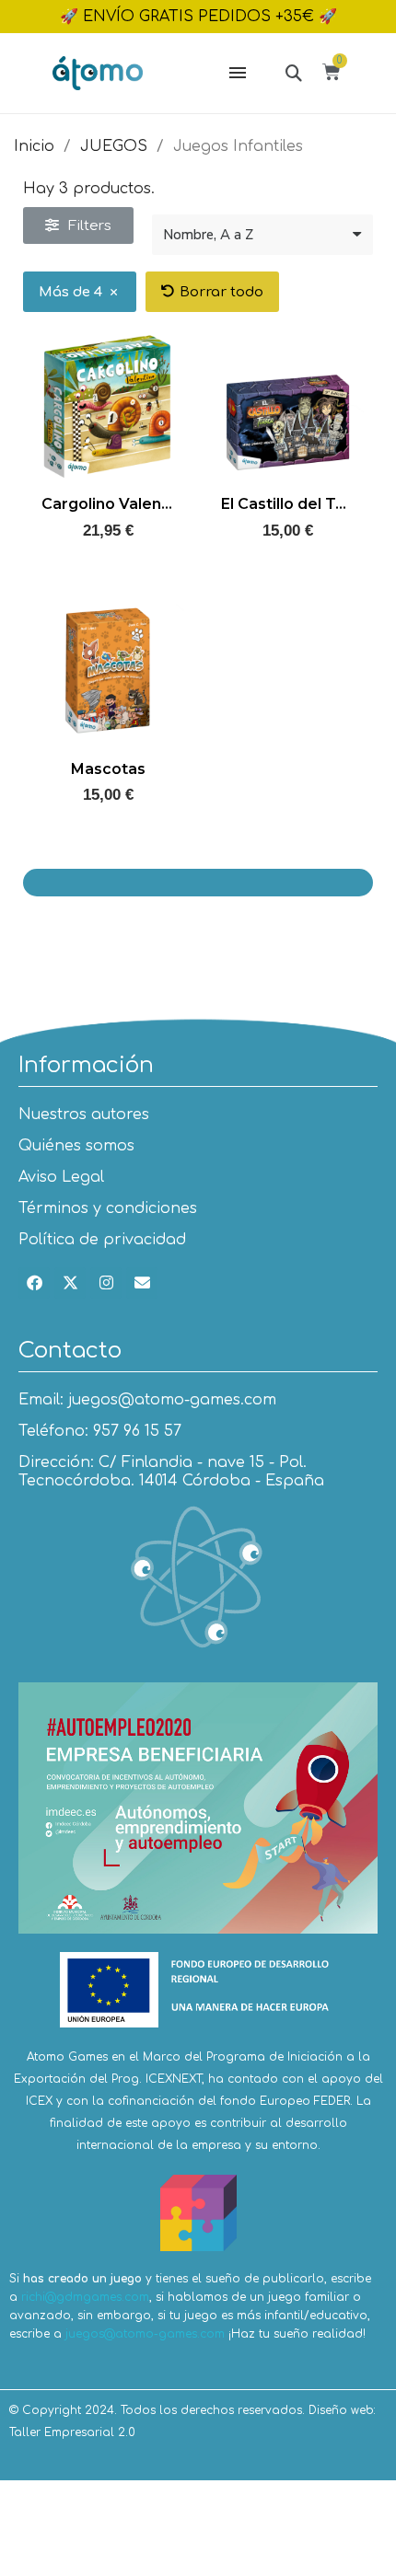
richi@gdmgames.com (85, 2297)
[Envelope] (142, 1283)
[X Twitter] (70, 1283)
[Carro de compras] (334, 75)
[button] (293, 72)
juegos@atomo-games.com (145, 2334)
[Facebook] (34, 1283)
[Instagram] (106, 1283)
